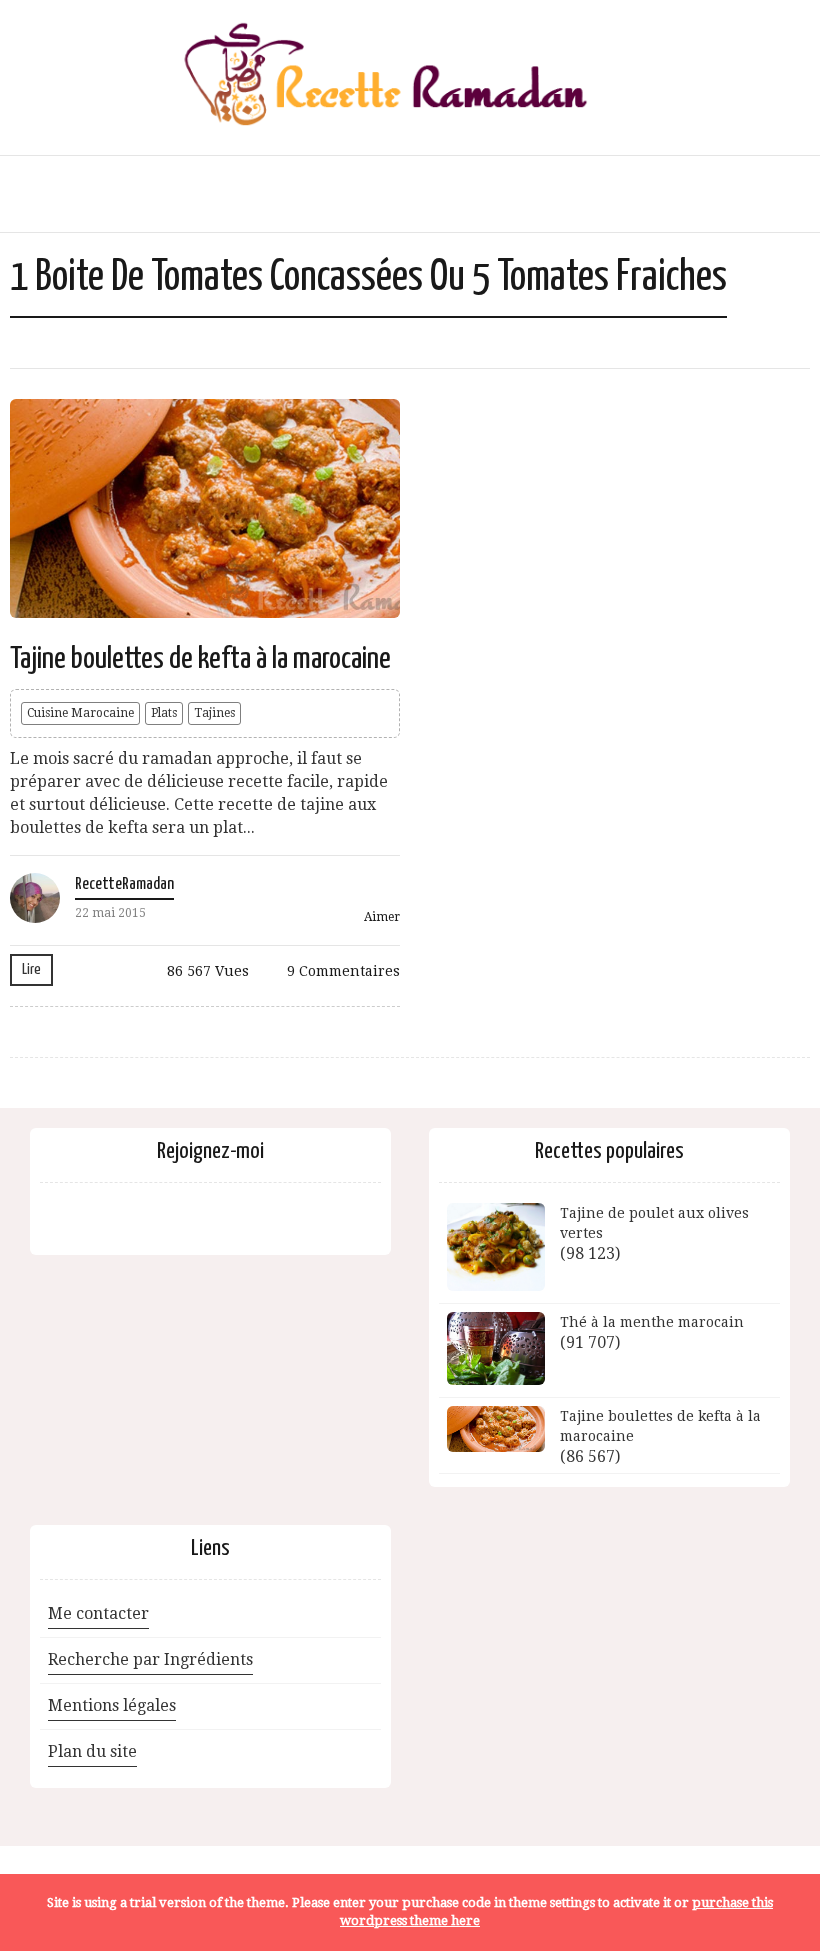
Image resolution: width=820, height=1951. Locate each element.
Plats (164, 713)
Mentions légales (112, 1705)
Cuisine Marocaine (80, 713)
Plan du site (92, 1751)
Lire (31, 969)
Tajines (214, 713)
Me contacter (98, 1613)
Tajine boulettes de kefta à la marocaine (200, 659)
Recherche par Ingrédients (150, 1659)
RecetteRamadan (124, 884)
